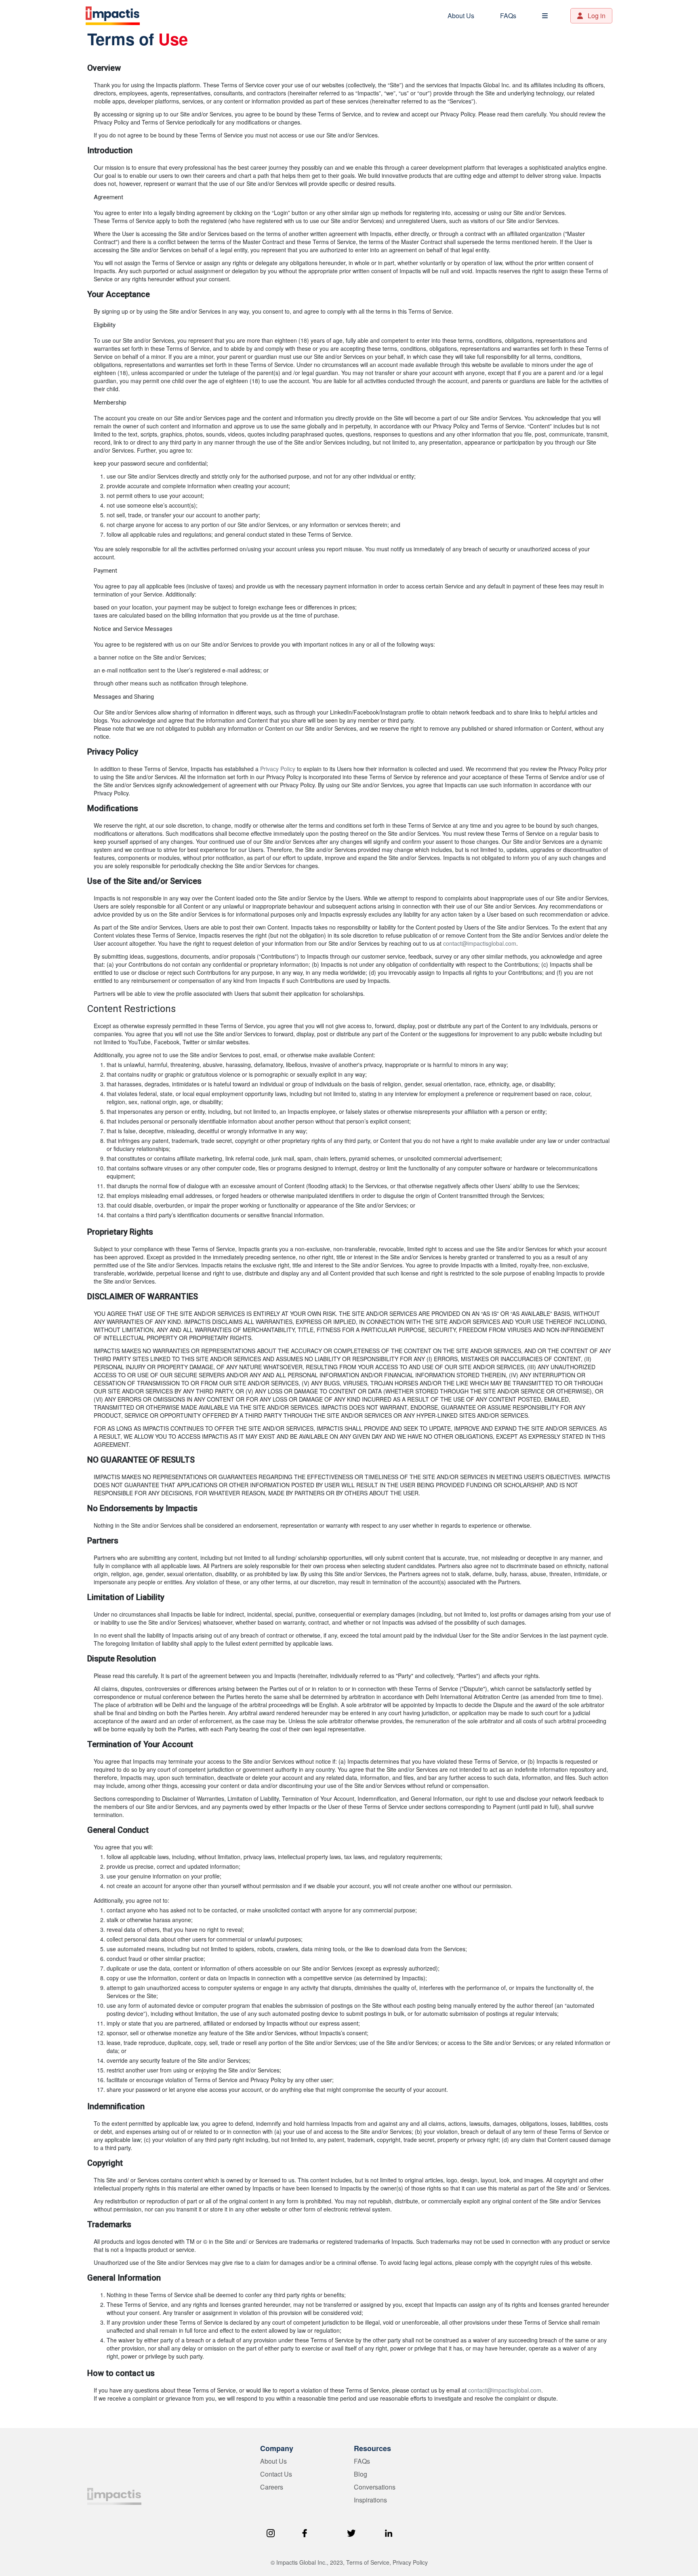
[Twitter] (351, 2532)
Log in (596, 16)
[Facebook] (305, 2532)
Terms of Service (368, 2562)
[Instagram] (271, 2532)
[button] (545, 16)
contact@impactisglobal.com (480, 943)
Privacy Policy (278, 769)
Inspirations (370, 2500)
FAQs (508, 16)
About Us (461, 16)
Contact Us (276, 2474)
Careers (272, 2487)
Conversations (375, 2487)
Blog (361, 2474)
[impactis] (114, 2496)
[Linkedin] (389, 2532)
